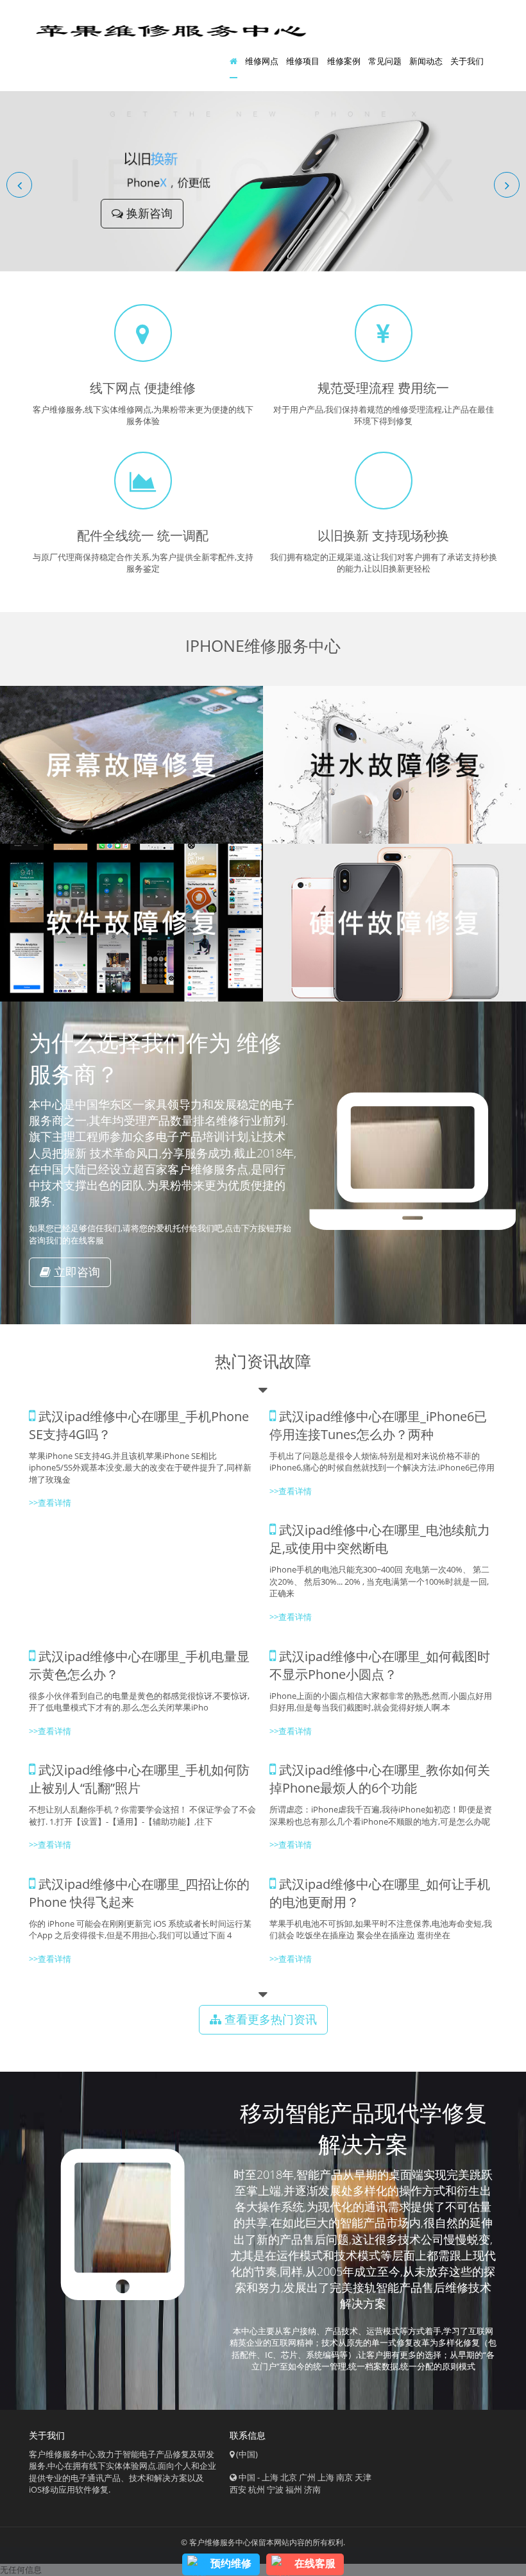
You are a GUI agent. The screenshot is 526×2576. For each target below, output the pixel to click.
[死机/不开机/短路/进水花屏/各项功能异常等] (394, 765)
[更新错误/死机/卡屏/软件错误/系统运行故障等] (131, 923)
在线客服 (315, 2563)
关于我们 (467, 61)
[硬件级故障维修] (394, 923)
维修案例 (344, 61)
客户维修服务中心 (220, 2542)
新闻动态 (426, 61)
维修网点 (262, 61)
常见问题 (385, 61)
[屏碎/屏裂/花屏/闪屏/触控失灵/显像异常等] (131, 765)
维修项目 (303, 61)
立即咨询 (75, 1272)
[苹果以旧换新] (263, 180)
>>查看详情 (50, 1503)
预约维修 (231, 2563)
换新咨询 (148, 213)
